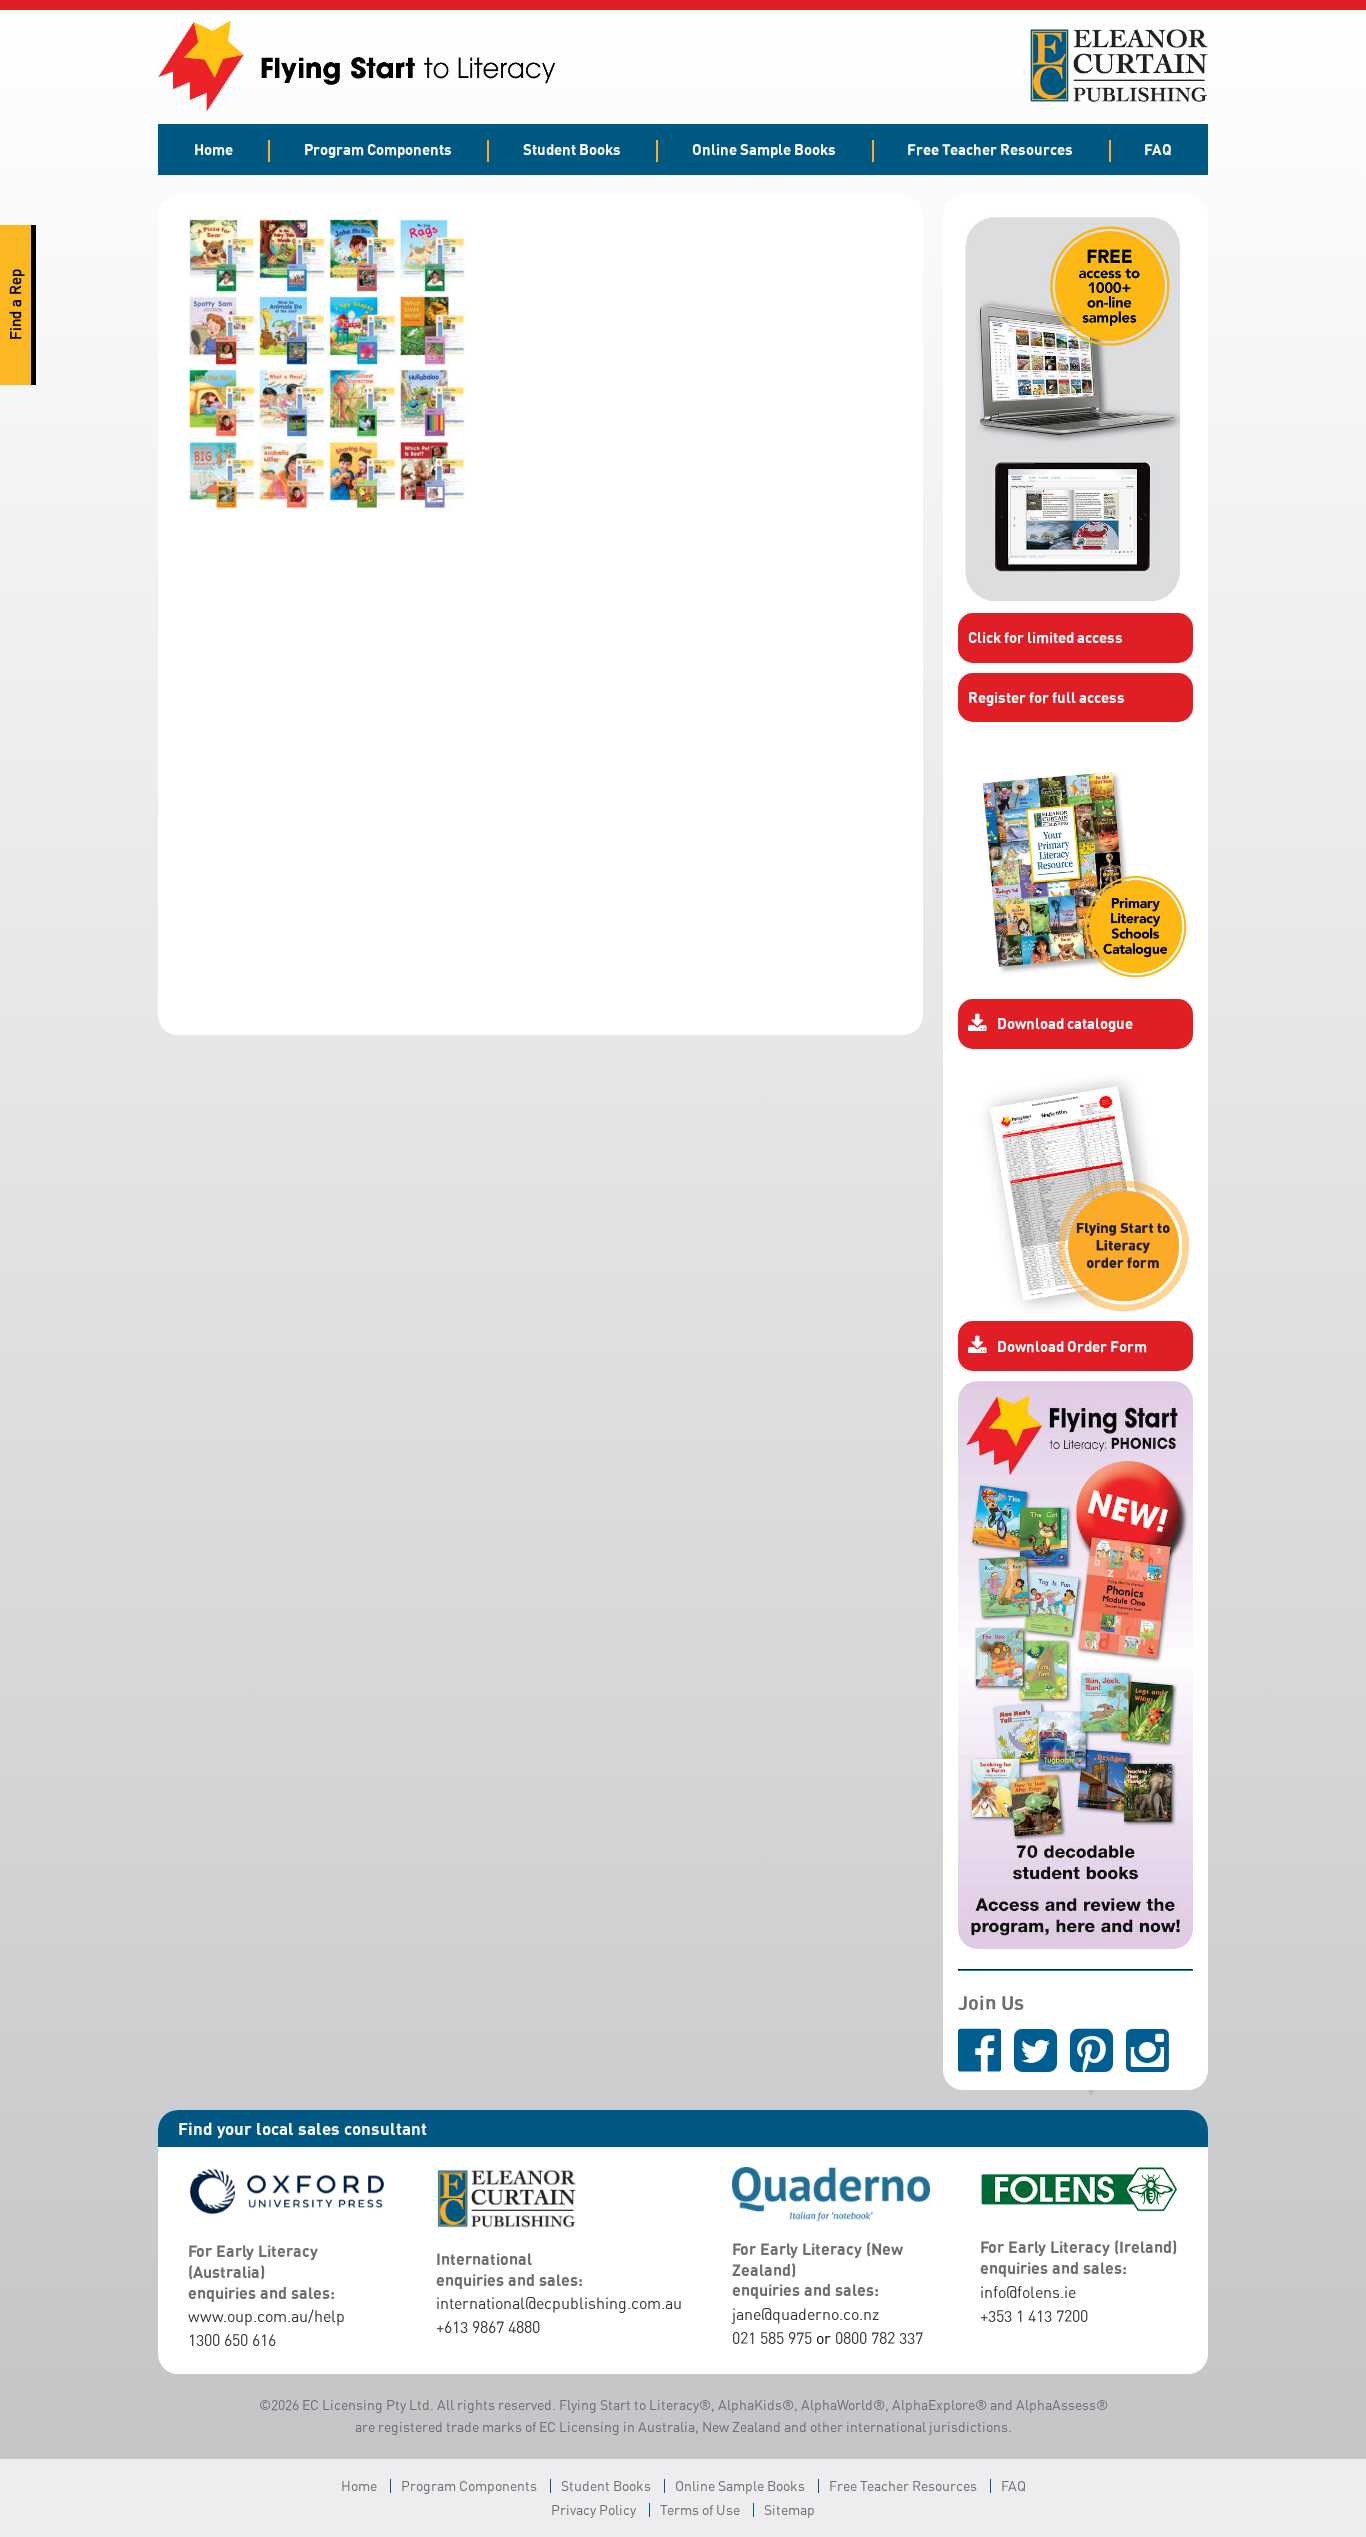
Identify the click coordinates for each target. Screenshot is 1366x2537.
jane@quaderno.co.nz (805, 2314)
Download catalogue (1065, 1023)
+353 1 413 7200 (1034, 2316)
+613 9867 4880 (488, 2327)
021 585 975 (772, 2338)
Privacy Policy (593, 2509)
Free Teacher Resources (990, 149)
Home (213, 149)
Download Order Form (1072, 1346)
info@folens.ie (1028, 2292)
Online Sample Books (764, 149)
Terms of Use (700, 2509)
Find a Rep (15, 305)
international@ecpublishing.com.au (559, 2303)
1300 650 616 (232, 2340)
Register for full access (1046, 697)
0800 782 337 (879, 2338)
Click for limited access (1045, 637)
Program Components (378, 149)
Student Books (572, 149)
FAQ (1158, 149)
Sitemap (789, 2509)
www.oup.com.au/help (266, 2316)
